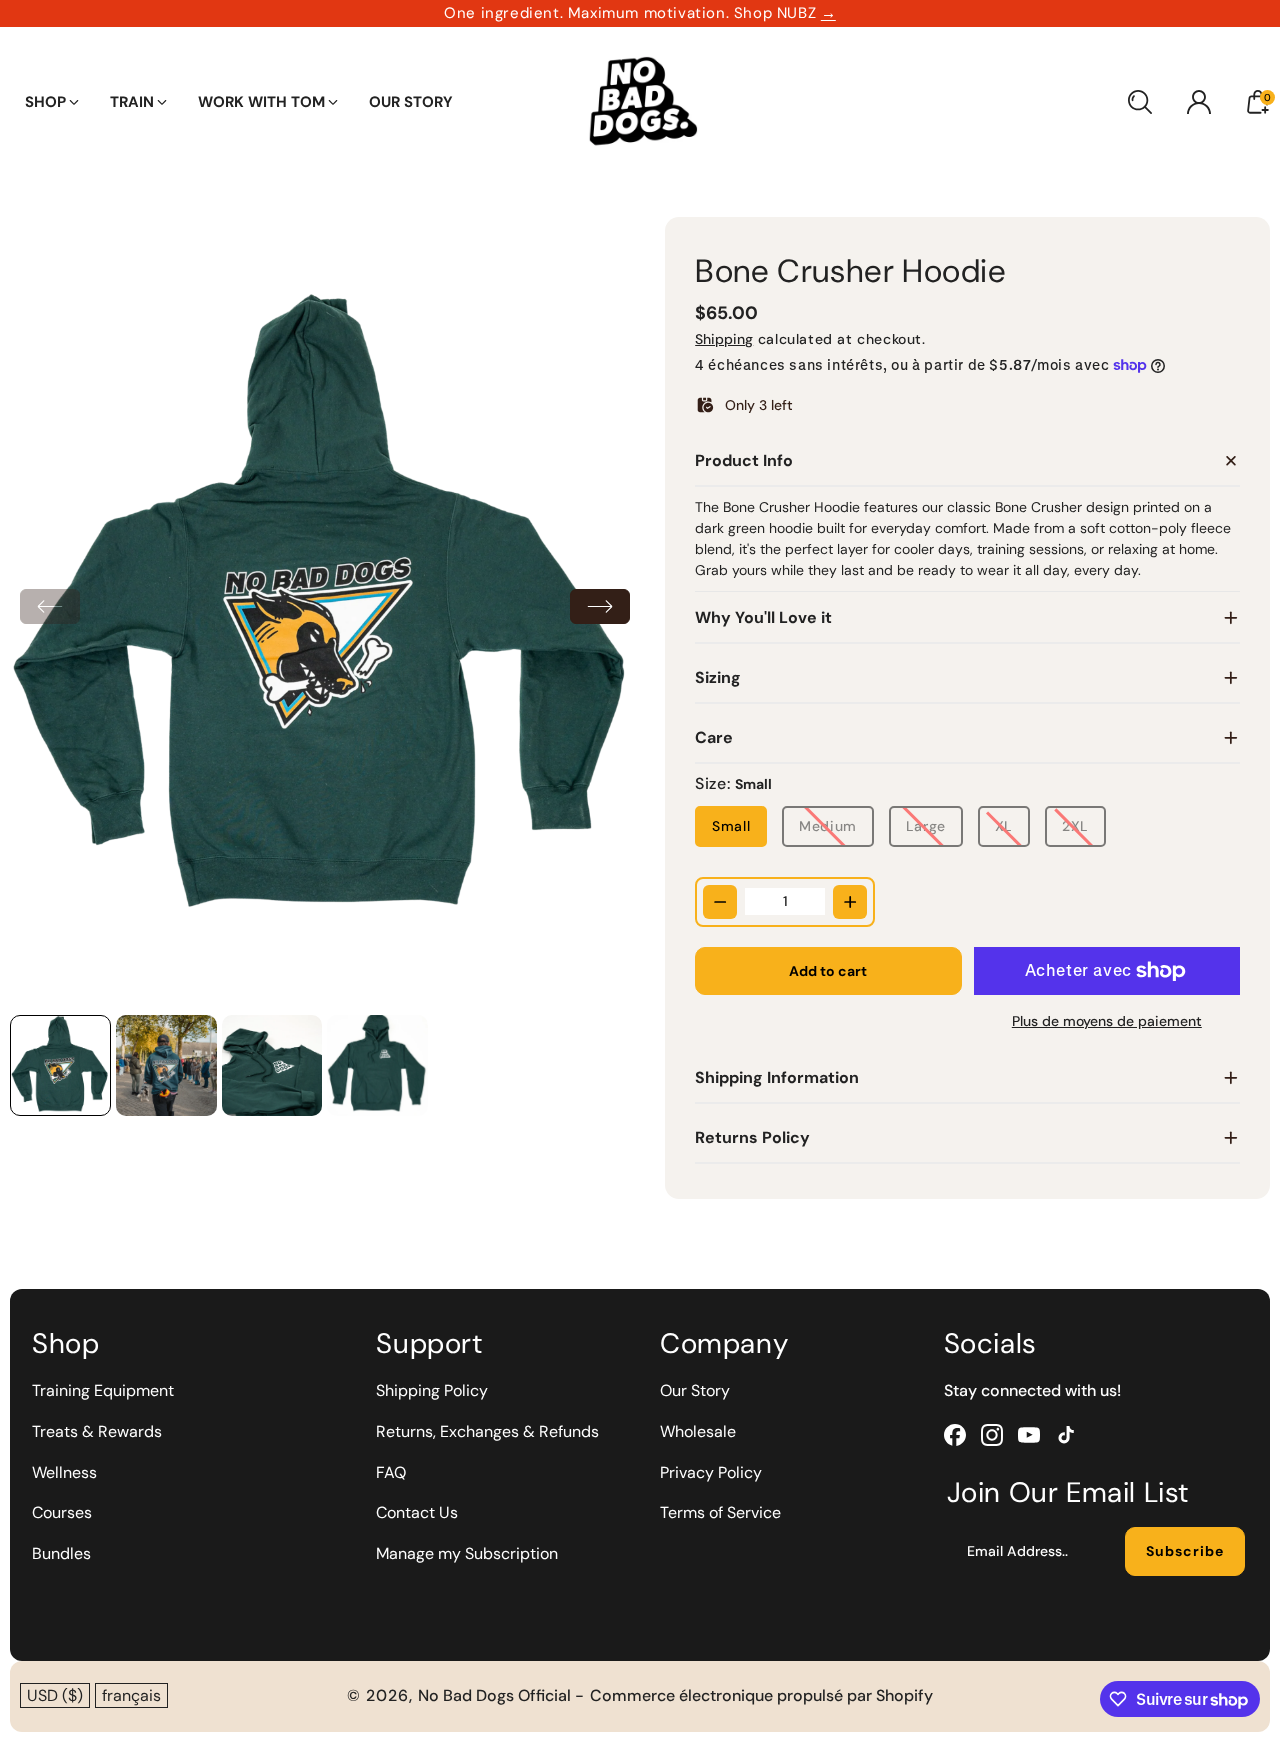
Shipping (724, 339)
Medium (828, 826)
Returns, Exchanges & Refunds (487, 1431)
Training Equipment (103, 1390)
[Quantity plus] (850, 902)
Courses (62, 1512)
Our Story (695, 1390)
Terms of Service (720, 1512)
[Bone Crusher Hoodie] (325, 611)
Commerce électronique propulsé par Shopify (761, 1695)
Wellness (64, 1472)
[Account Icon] (1199, 102)
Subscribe (1185, 1551)
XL (1004, 826)
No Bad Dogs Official (496, 1695)
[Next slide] (600, 606)
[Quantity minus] (720, 902)
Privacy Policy (711, 1472)
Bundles (61, 1553)
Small (731, 826)
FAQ (391, 1472)
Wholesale (698, 1431)
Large (926, 826)
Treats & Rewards (97, 1431)
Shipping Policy (432, 1390)
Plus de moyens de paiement (1107, 1021)
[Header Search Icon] (1140, 102)
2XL (1075, 826)
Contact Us (417, 1512)
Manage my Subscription (467, 1553)
